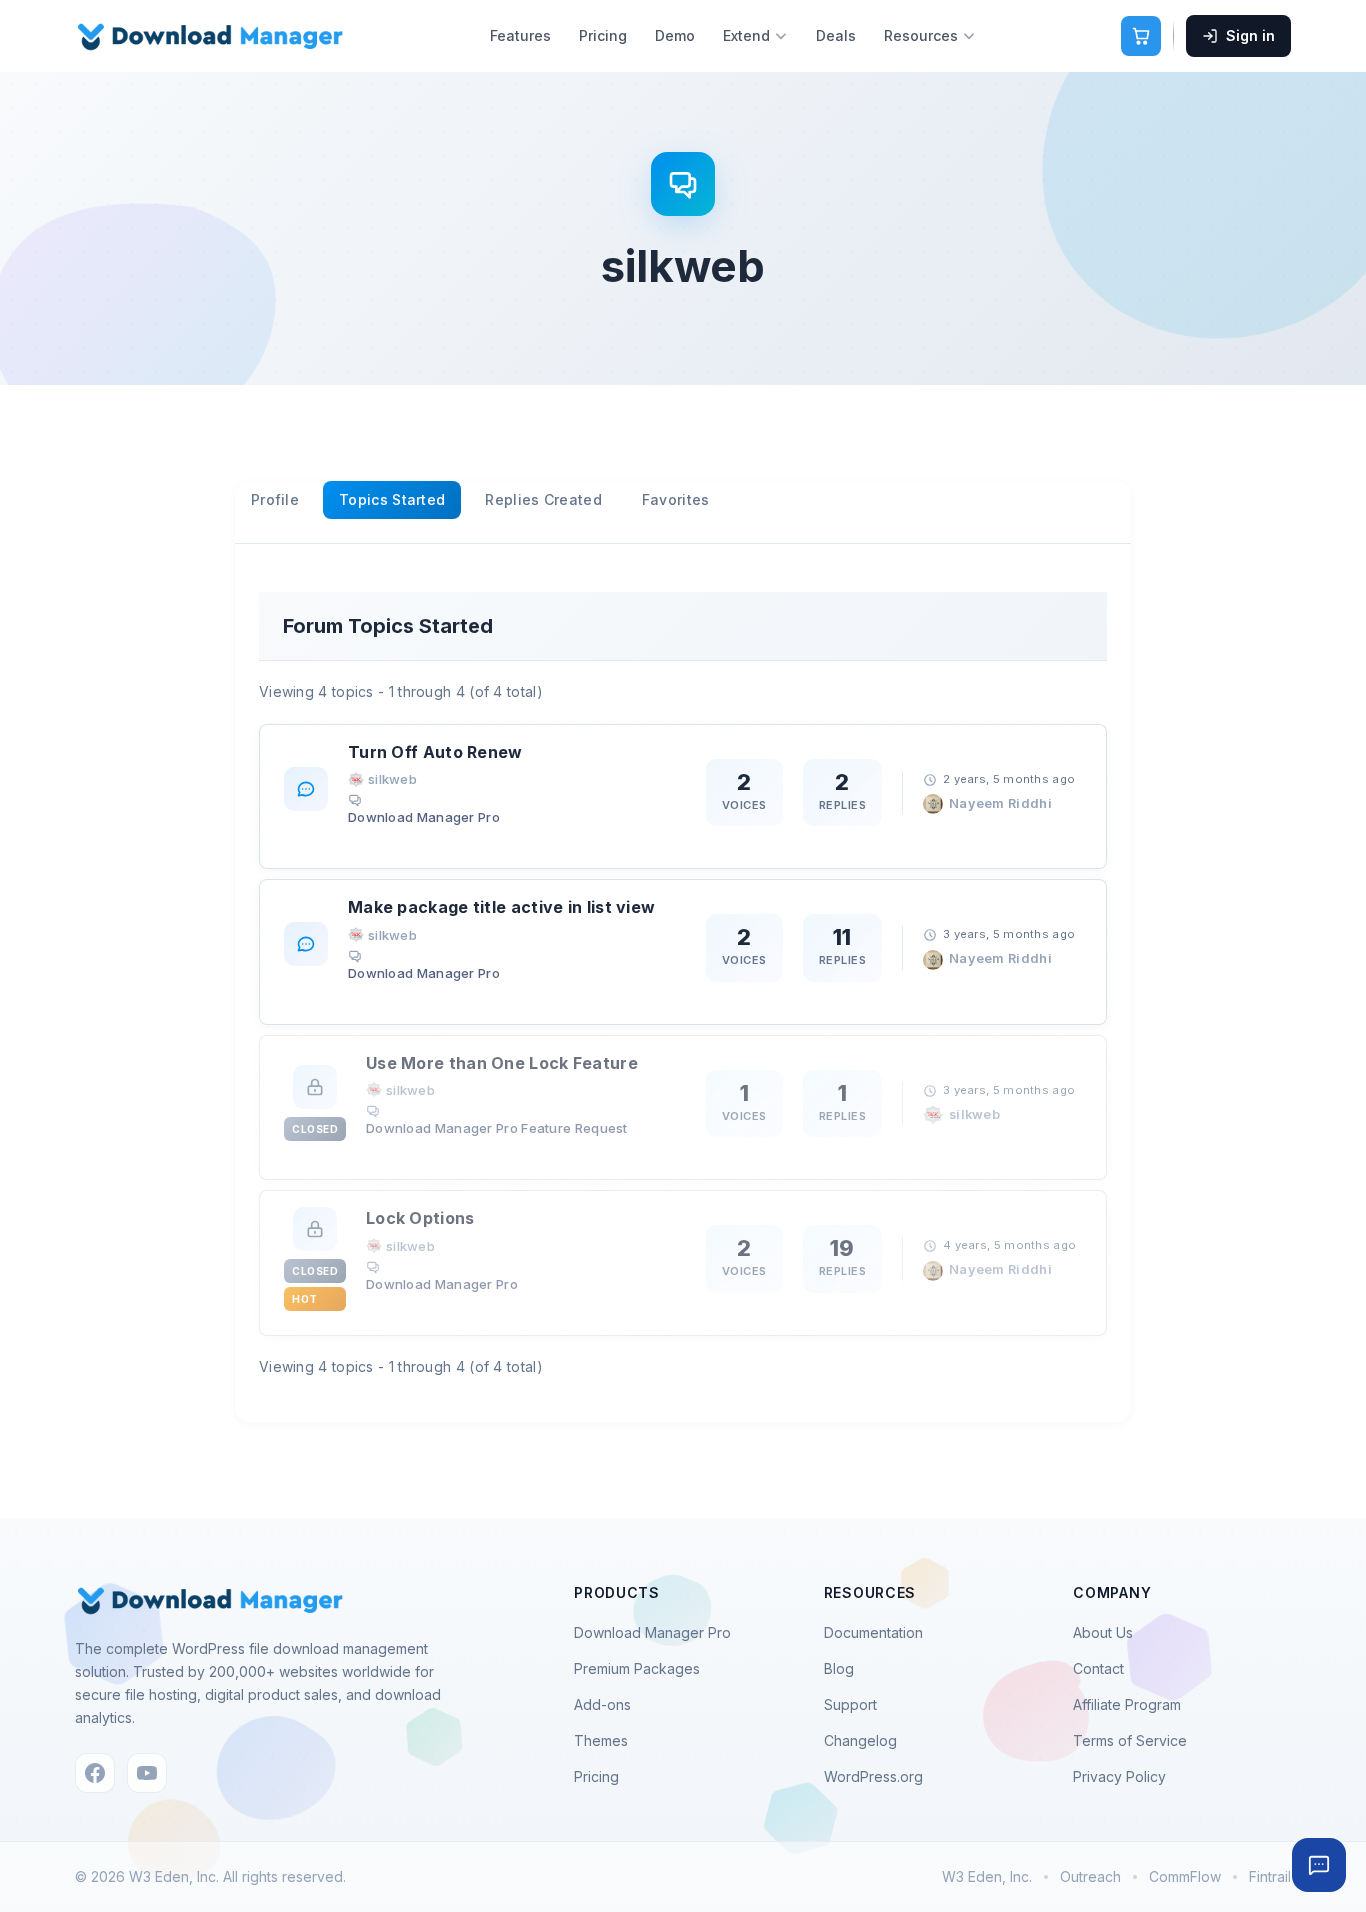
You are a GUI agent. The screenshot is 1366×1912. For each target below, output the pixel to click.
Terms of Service (1130, 1740)
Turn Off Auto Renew (435, 752)
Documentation (873, 1632)
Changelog (860, 1740)
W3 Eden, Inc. (987, 1876)
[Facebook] (95, 1773)
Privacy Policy (1119, 1776)
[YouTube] (147, 1773)
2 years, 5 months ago (1009, 779)
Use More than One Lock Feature (502, 1063)
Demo (675, 35)
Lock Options (420, 1218)
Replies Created (543, 499)
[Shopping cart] (1141, 36)
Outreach (1090, 1876)
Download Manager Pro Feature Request (497, 1128)
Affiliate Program (1127, 1704)
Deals (836, 35)
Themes (601, 1740)
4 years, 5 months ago (1009, 1245)
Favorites (676, 499)
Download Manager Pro (424, 817)
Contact (1098, 1668)
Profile (275, 499)
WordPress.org (873, 1776)
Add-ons (602, 1704)
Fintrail (1270, 1876)
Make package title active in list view (501, 907)
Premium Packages (637, 1668)
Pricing (603, 35)
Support (850, 1704)
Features (520, 35)
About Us (1103, 1632)
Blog (839, 1668)
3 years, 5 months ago (1009, 934)
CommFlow (1185, 1876)
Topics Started (392, 499)
